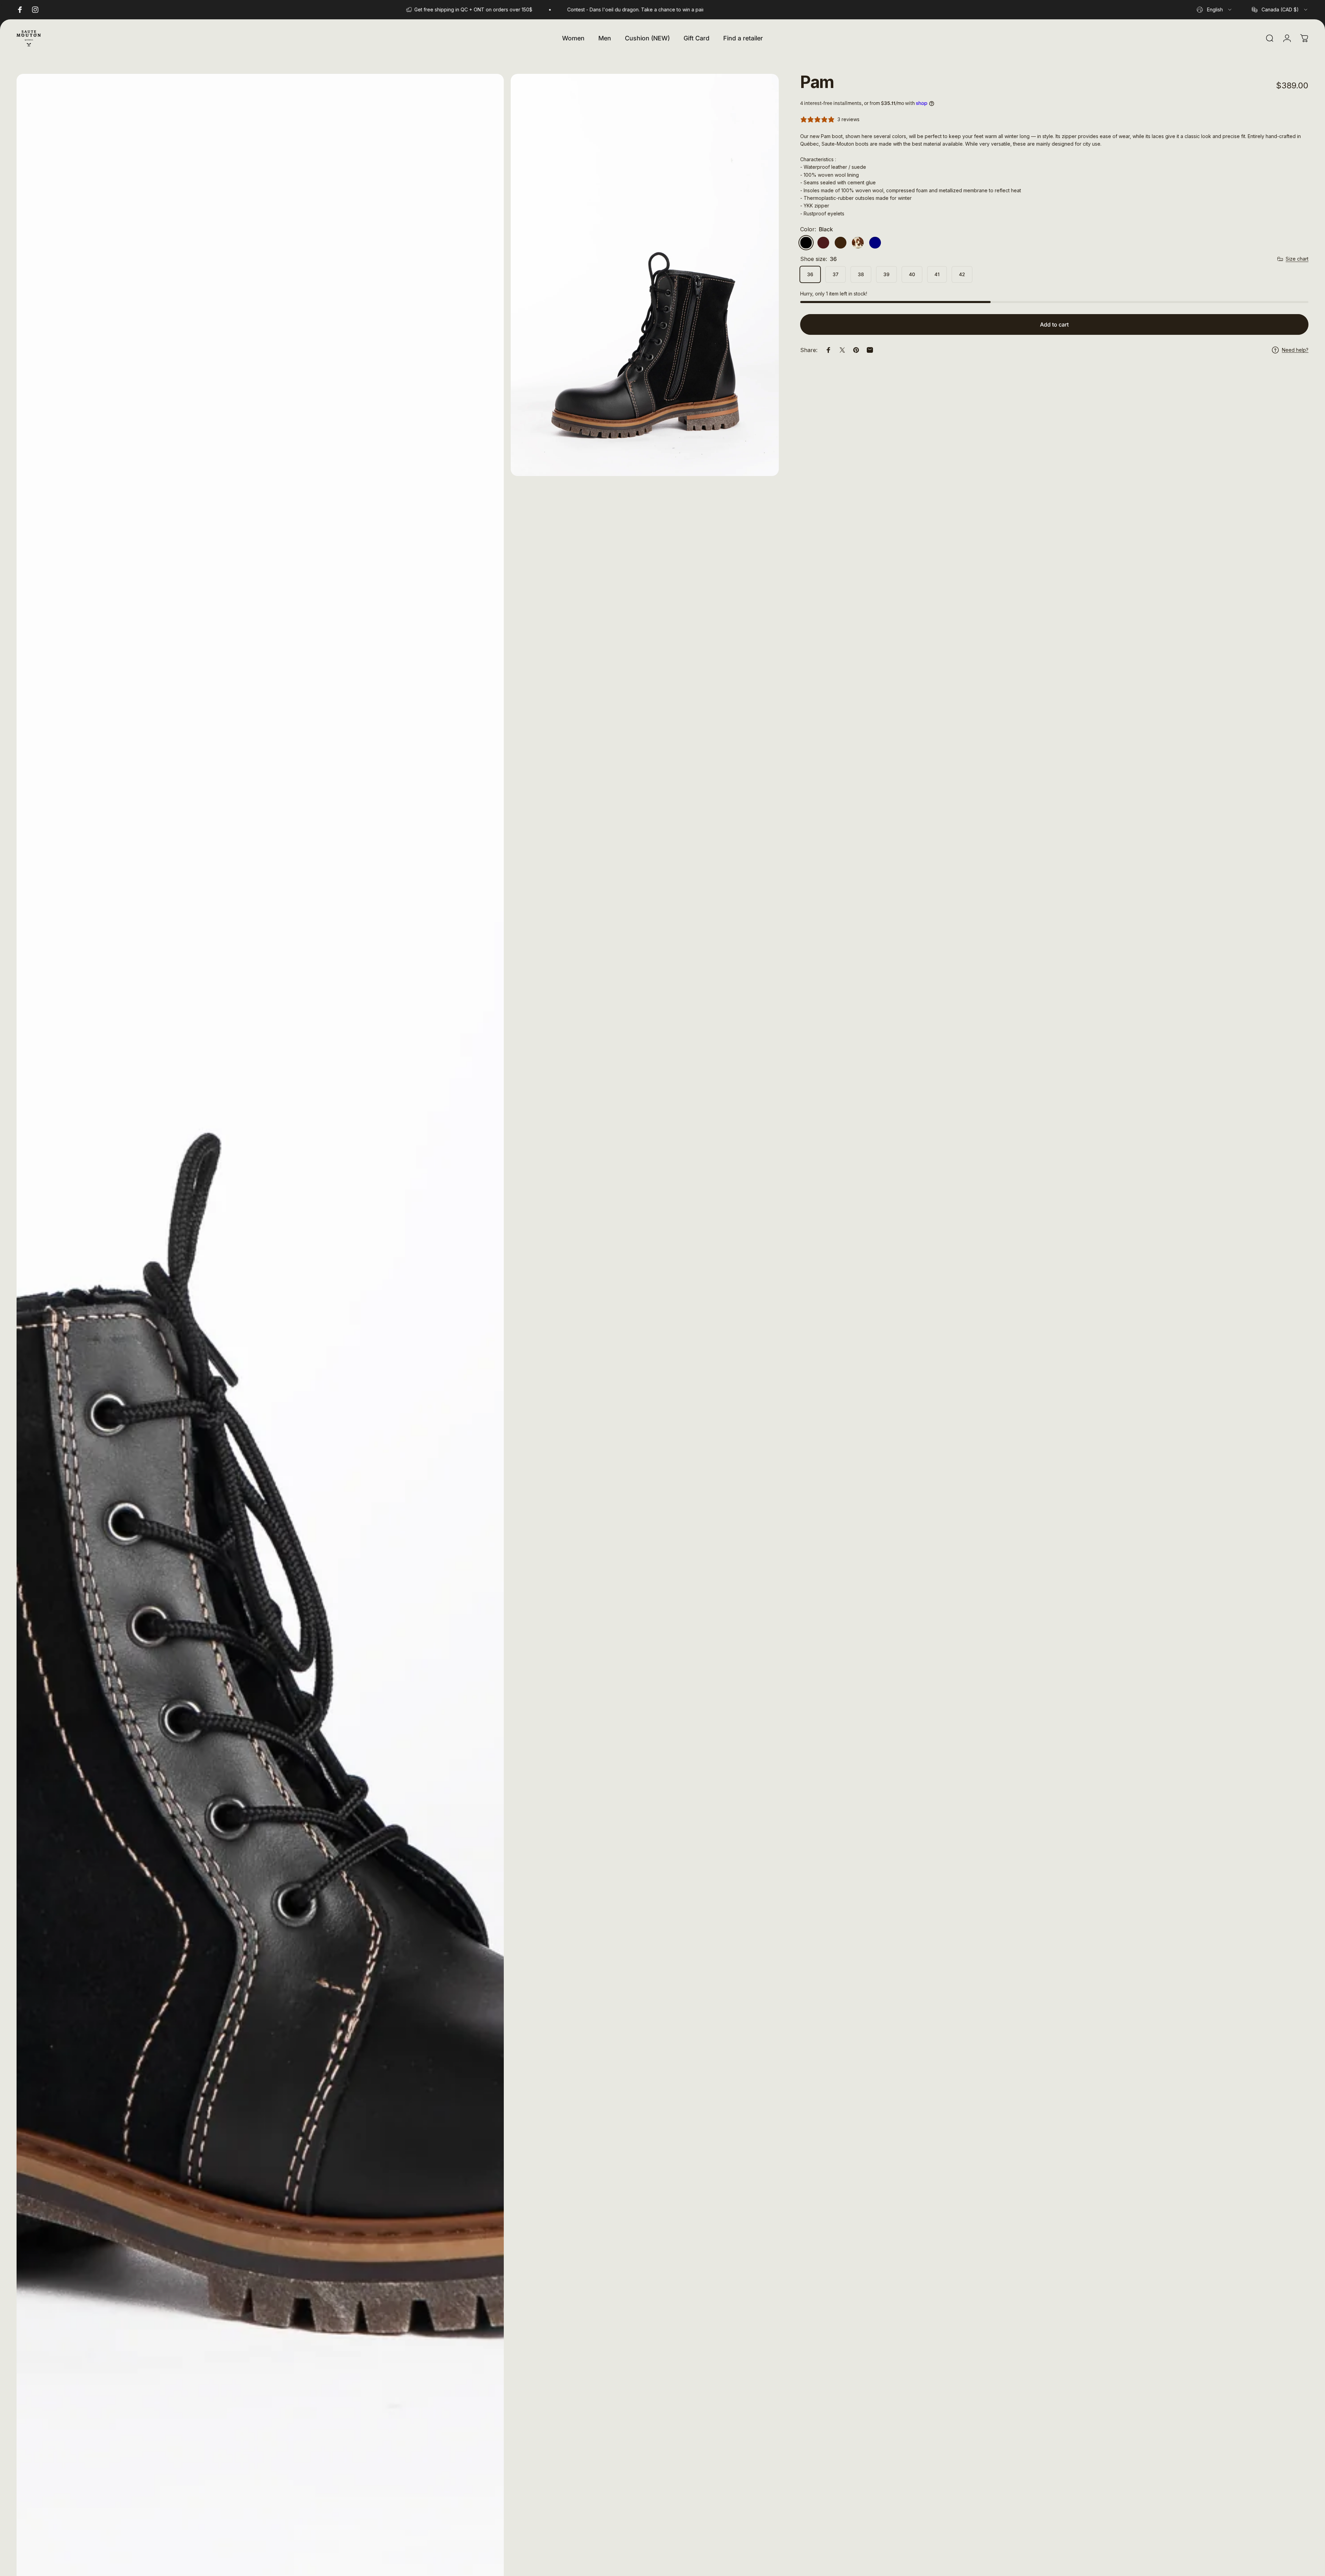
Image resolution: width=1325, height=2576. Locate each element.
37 (836, 274)
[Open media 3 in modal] (645, 275)
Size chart (1297, 259)
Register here (676, 9)
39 (886, 274)
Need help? (1295, 350)
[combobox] (1215, 10)
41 (937, 274)
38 (861, 274)
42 (962, 274)
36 (810, 274)
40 (912, 274)
